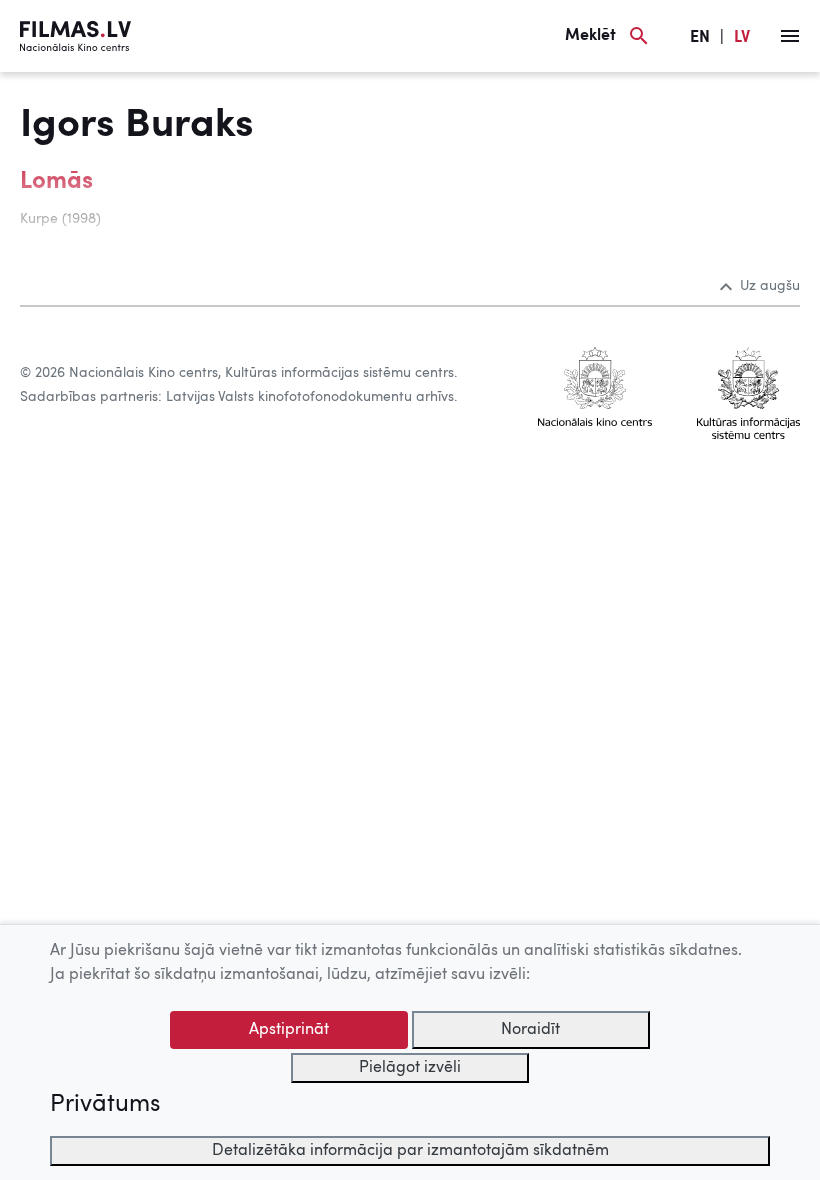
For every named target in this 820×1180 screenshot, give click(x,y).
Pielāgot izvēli (410, 1068)
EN (700, 38)
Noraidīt (530, 1030)
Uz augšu (770, 286)
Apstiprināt (289, 1030)
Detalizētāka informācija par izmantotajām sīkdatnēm (410, 1151)
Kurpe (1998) (60, 219)
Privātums (105, 1105)
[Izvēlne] (790, 36)
